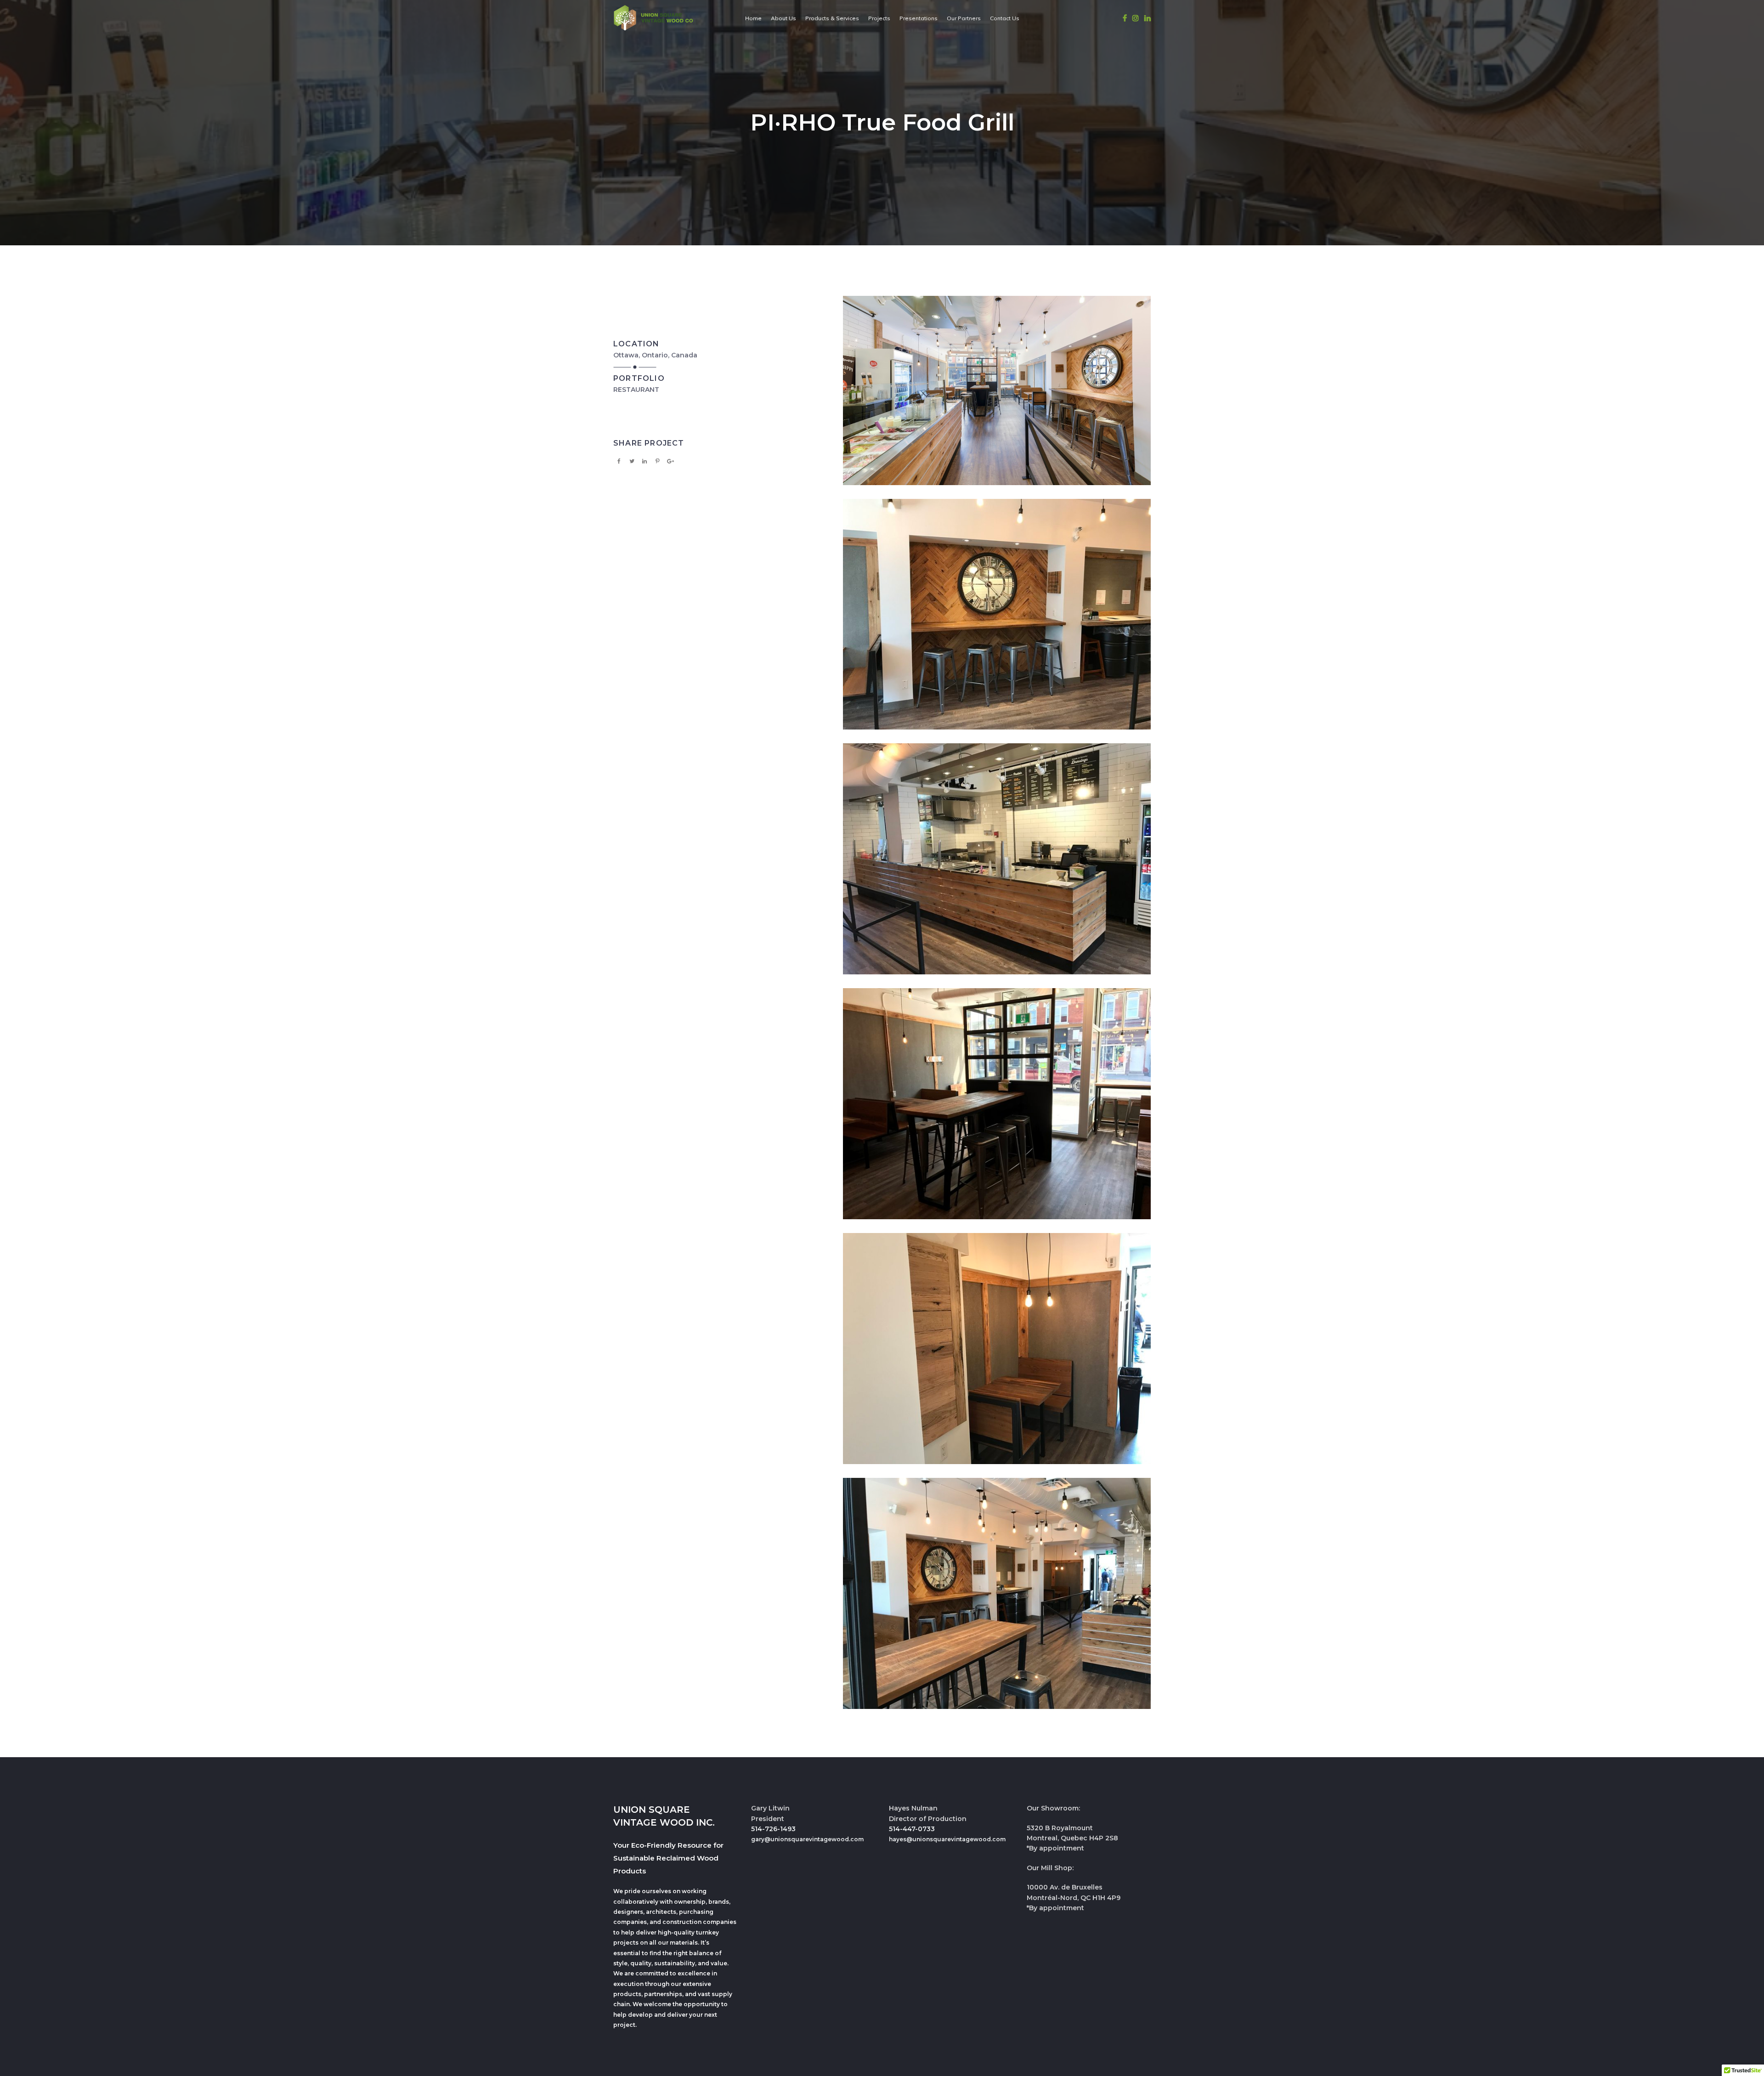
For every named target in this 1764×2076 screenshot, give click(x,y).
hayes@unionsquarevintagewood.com (947, 1839)
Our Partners (964, 18)
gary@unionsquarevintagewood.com (807, 1839)
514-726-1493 (773, 1829)
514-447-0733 (912, 1829)
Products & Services (832, 18)
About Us (783, 18)
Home (753, 18)
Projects (879, 18)
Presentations (919, 18)
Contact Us (1005, 18)
